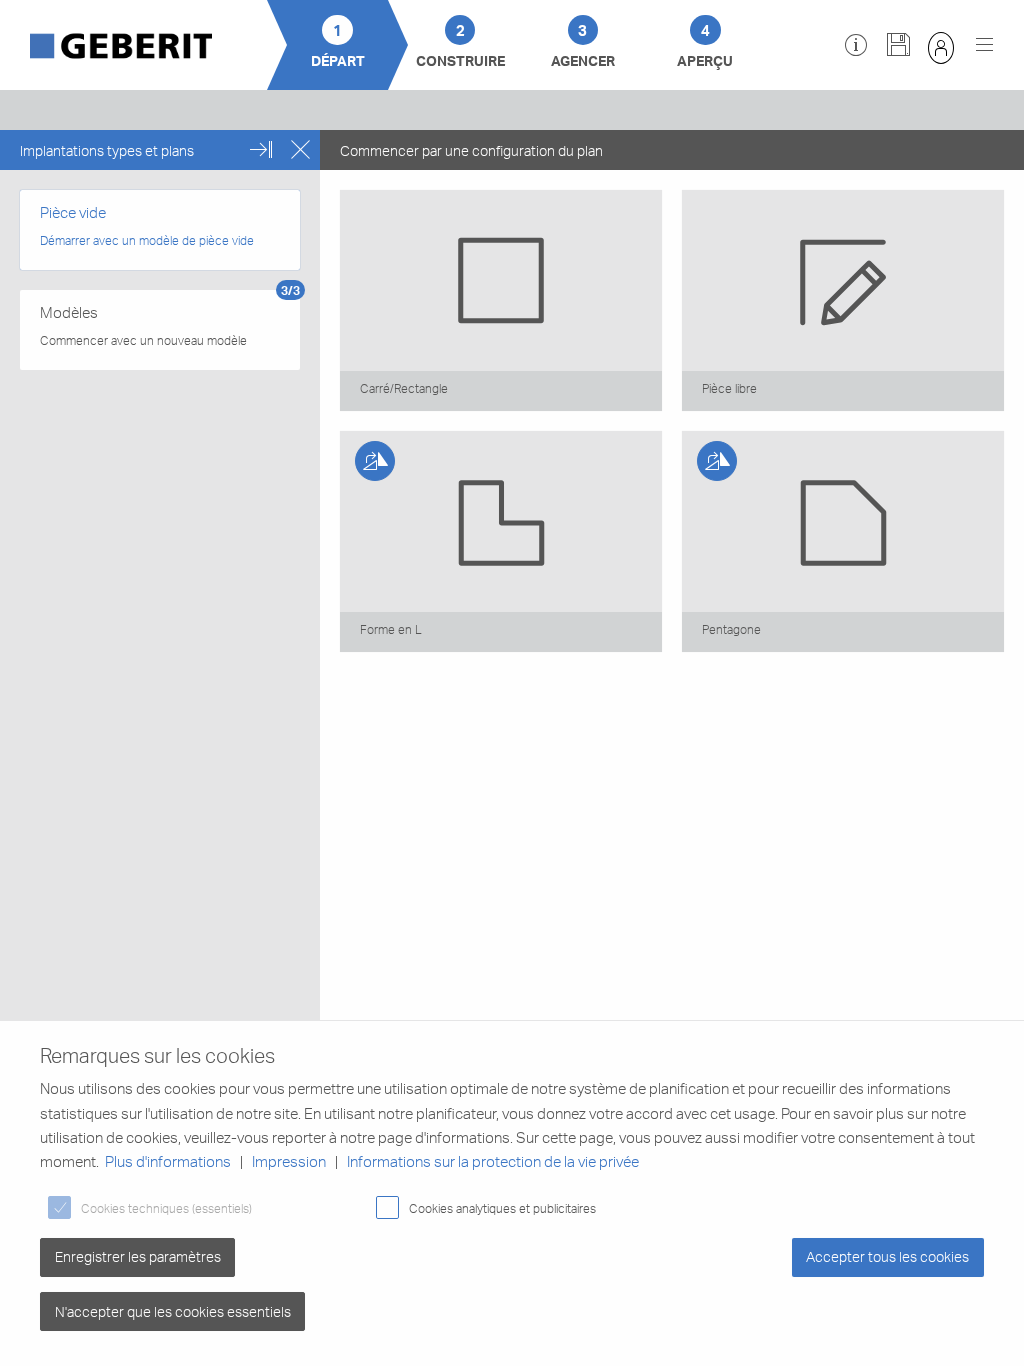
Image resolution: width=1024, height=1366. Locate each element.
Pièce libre (729, 388)
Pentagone (731, 629)
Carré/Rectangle (404, 388)
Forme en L (391, 629)
